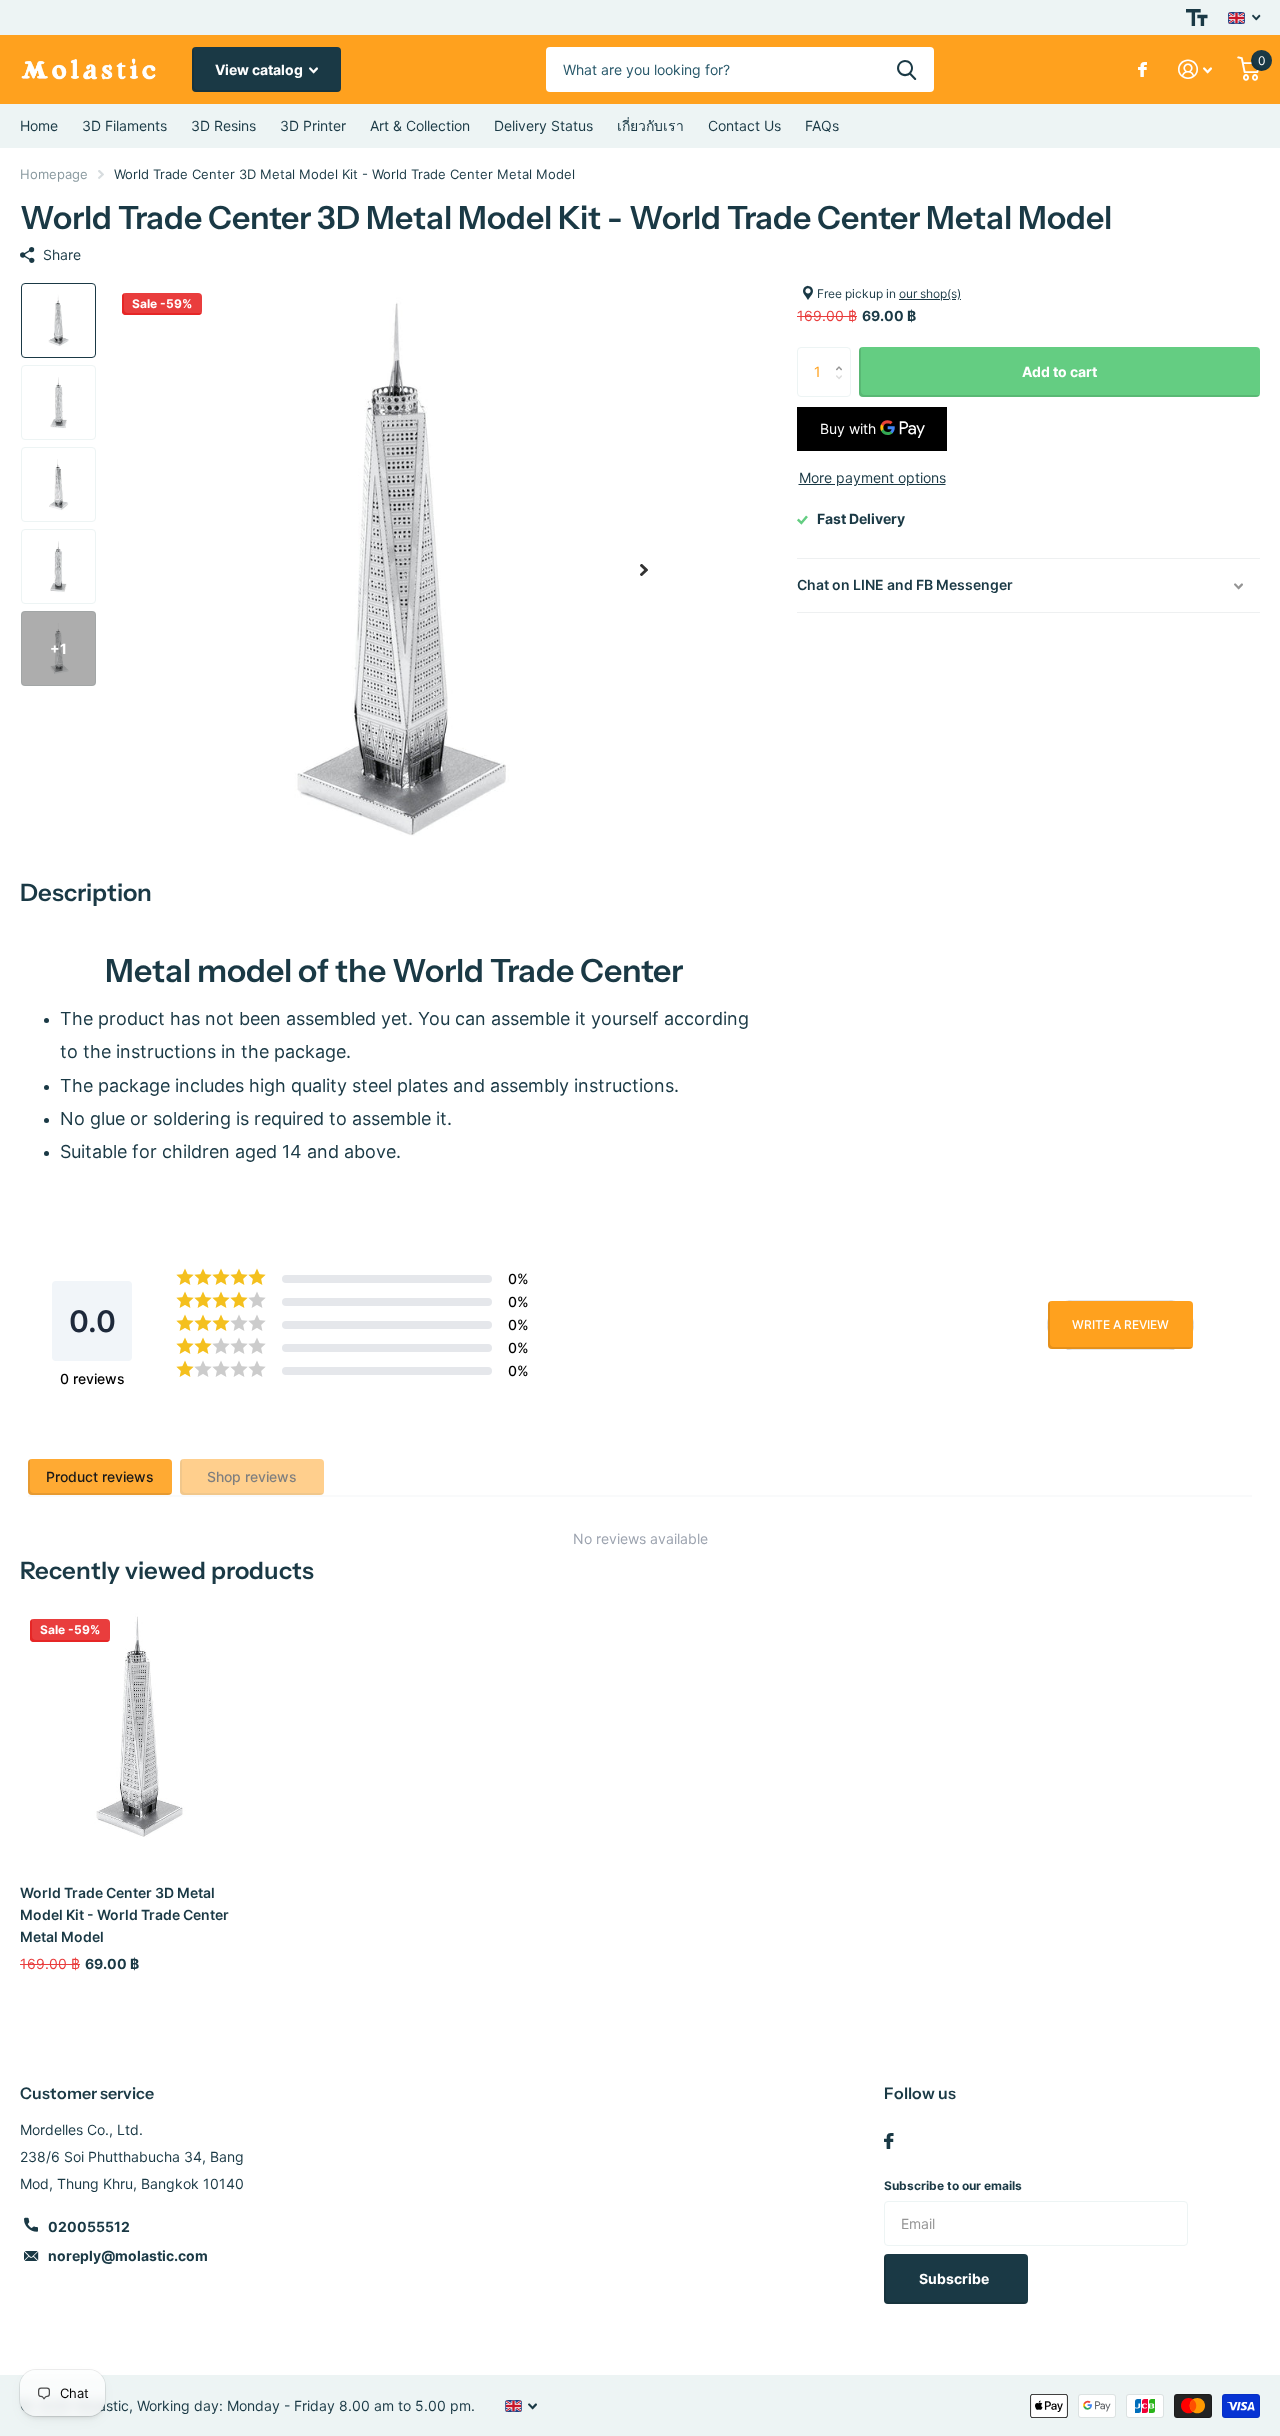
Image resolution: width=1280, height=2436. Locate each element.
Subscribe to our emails (953, 2185)
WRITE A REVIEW (1120, 1324)
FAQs (822, 125)
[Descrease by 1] (843, 389)
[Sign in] (1195, 69)
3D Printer (313, 125)
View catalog (260, 69)
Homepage (54, 174)
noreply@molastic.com (128, 2255)
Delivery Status (543, 125)
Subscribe (955, 2278)
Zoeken (906, 69)
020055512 (89, 2226)
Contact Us (744, 125)
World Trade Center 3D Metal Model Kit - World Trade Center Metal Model (124, 1914)
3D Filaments (124, 125)
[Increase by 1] (843, 354)
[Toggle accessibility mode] (1197, 17)
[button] (644, 569)
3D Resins (223, 125)
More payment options (872, 477)
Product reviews (100, 1476)
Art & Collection (420, 125)
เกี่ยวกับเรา (650, 125)
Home (39, 125)
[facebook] (889, 2141)
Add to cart (1059, 371)
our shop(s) (930, 293)
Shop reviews (252, 1476)
